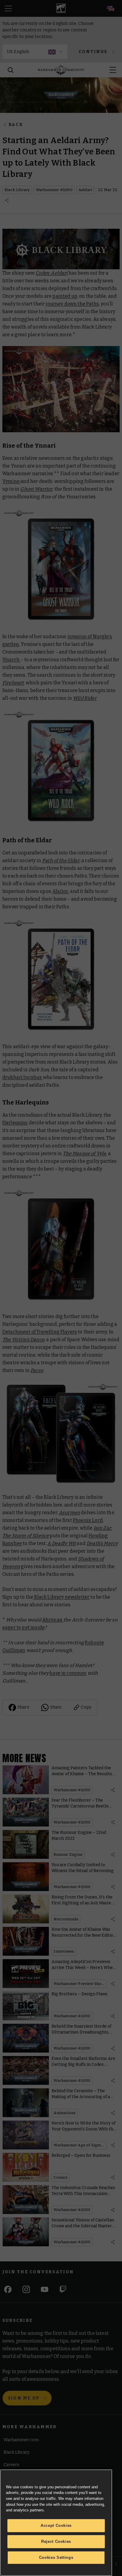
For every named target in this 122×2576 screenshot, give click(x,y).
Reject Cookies (56, 2541)
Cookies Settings (56, 2557)
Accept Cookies (56, 2525)
